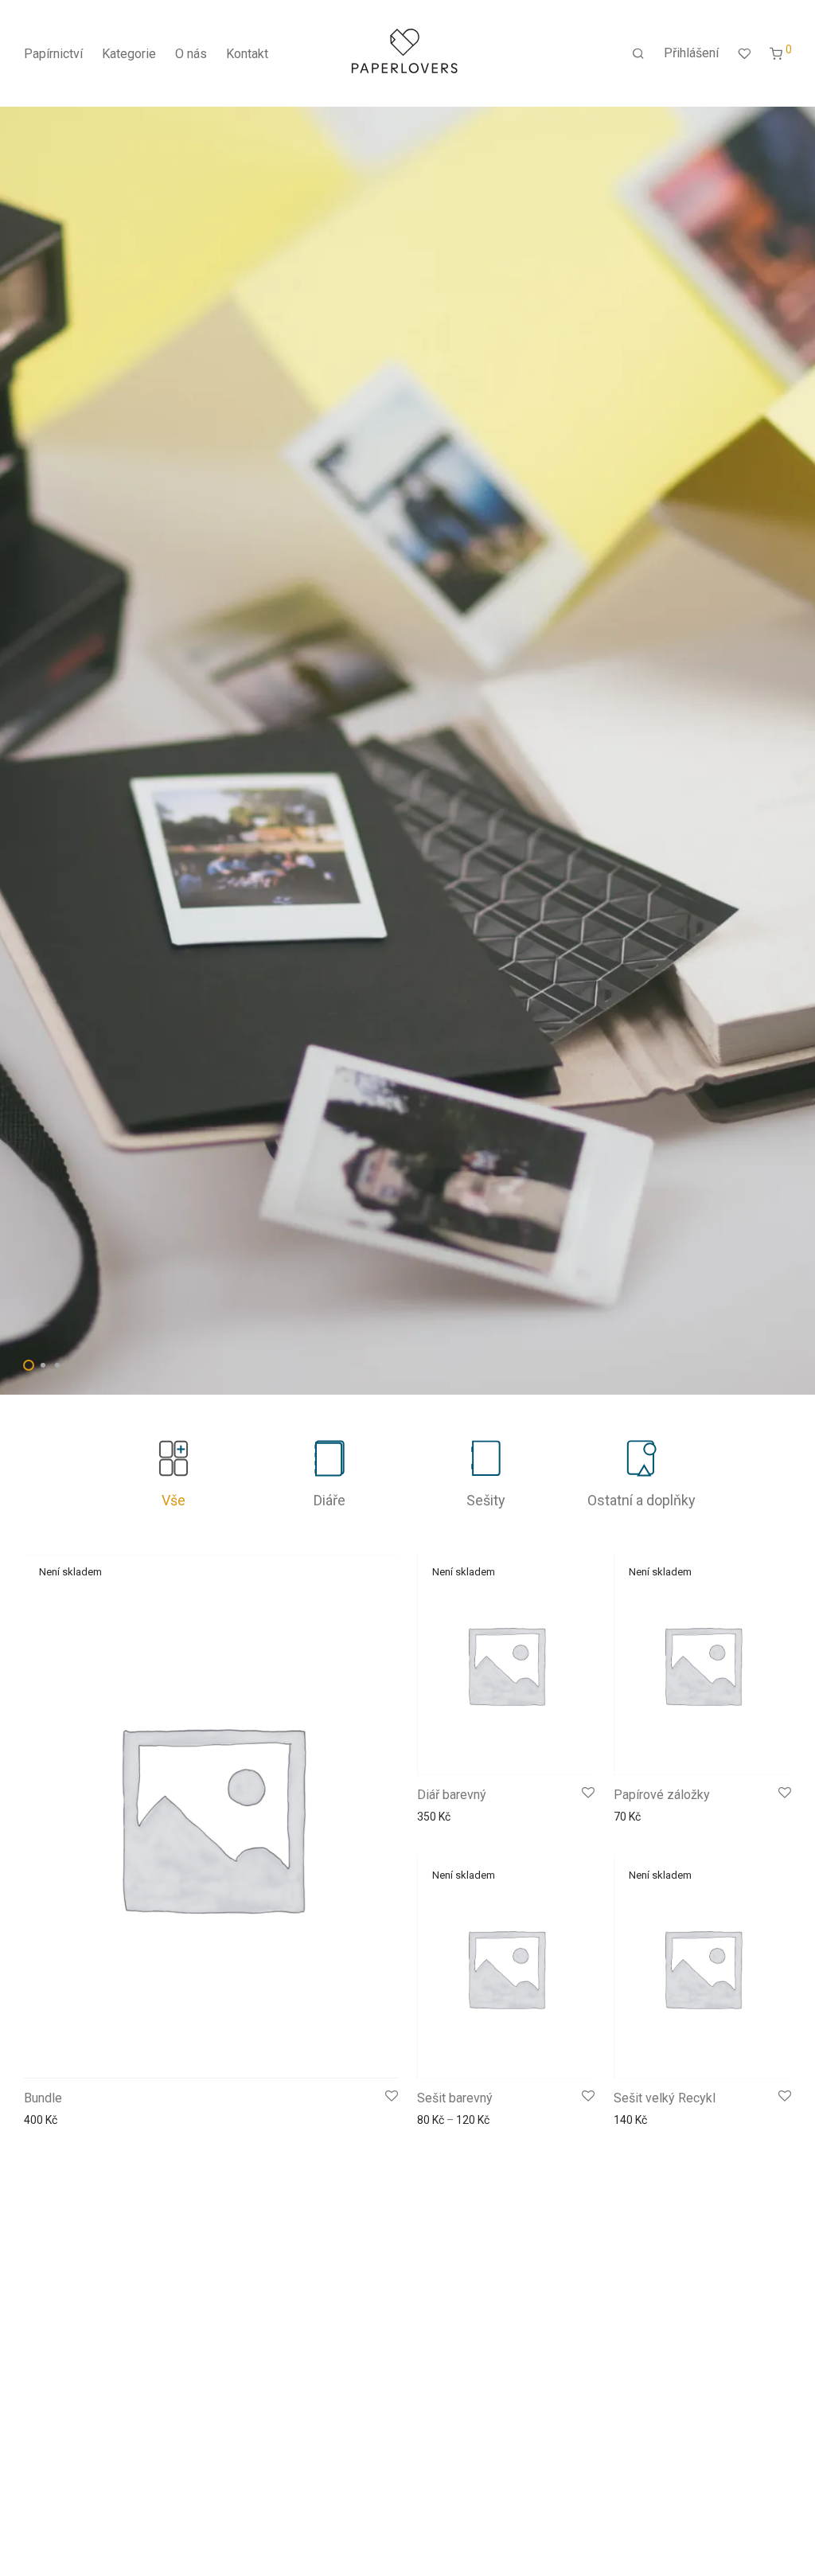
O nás (191, 54)
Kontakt (247, 54)
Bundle (43, 2098)
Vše (174, 1500)
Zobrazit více (52, 2120)
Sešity (486, 1500)
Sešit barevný (455, 2098)
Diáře (330, 1500)
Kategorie (129, 54)
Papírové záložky (662, 1795)
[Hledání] (638, 54)
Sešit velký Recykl (665, 2098)
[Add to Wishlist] (392, 2097)
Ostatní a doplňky (641, 1500)
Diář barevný (452, 1795)
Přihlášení (691, 53)
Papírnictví (53, 54)
